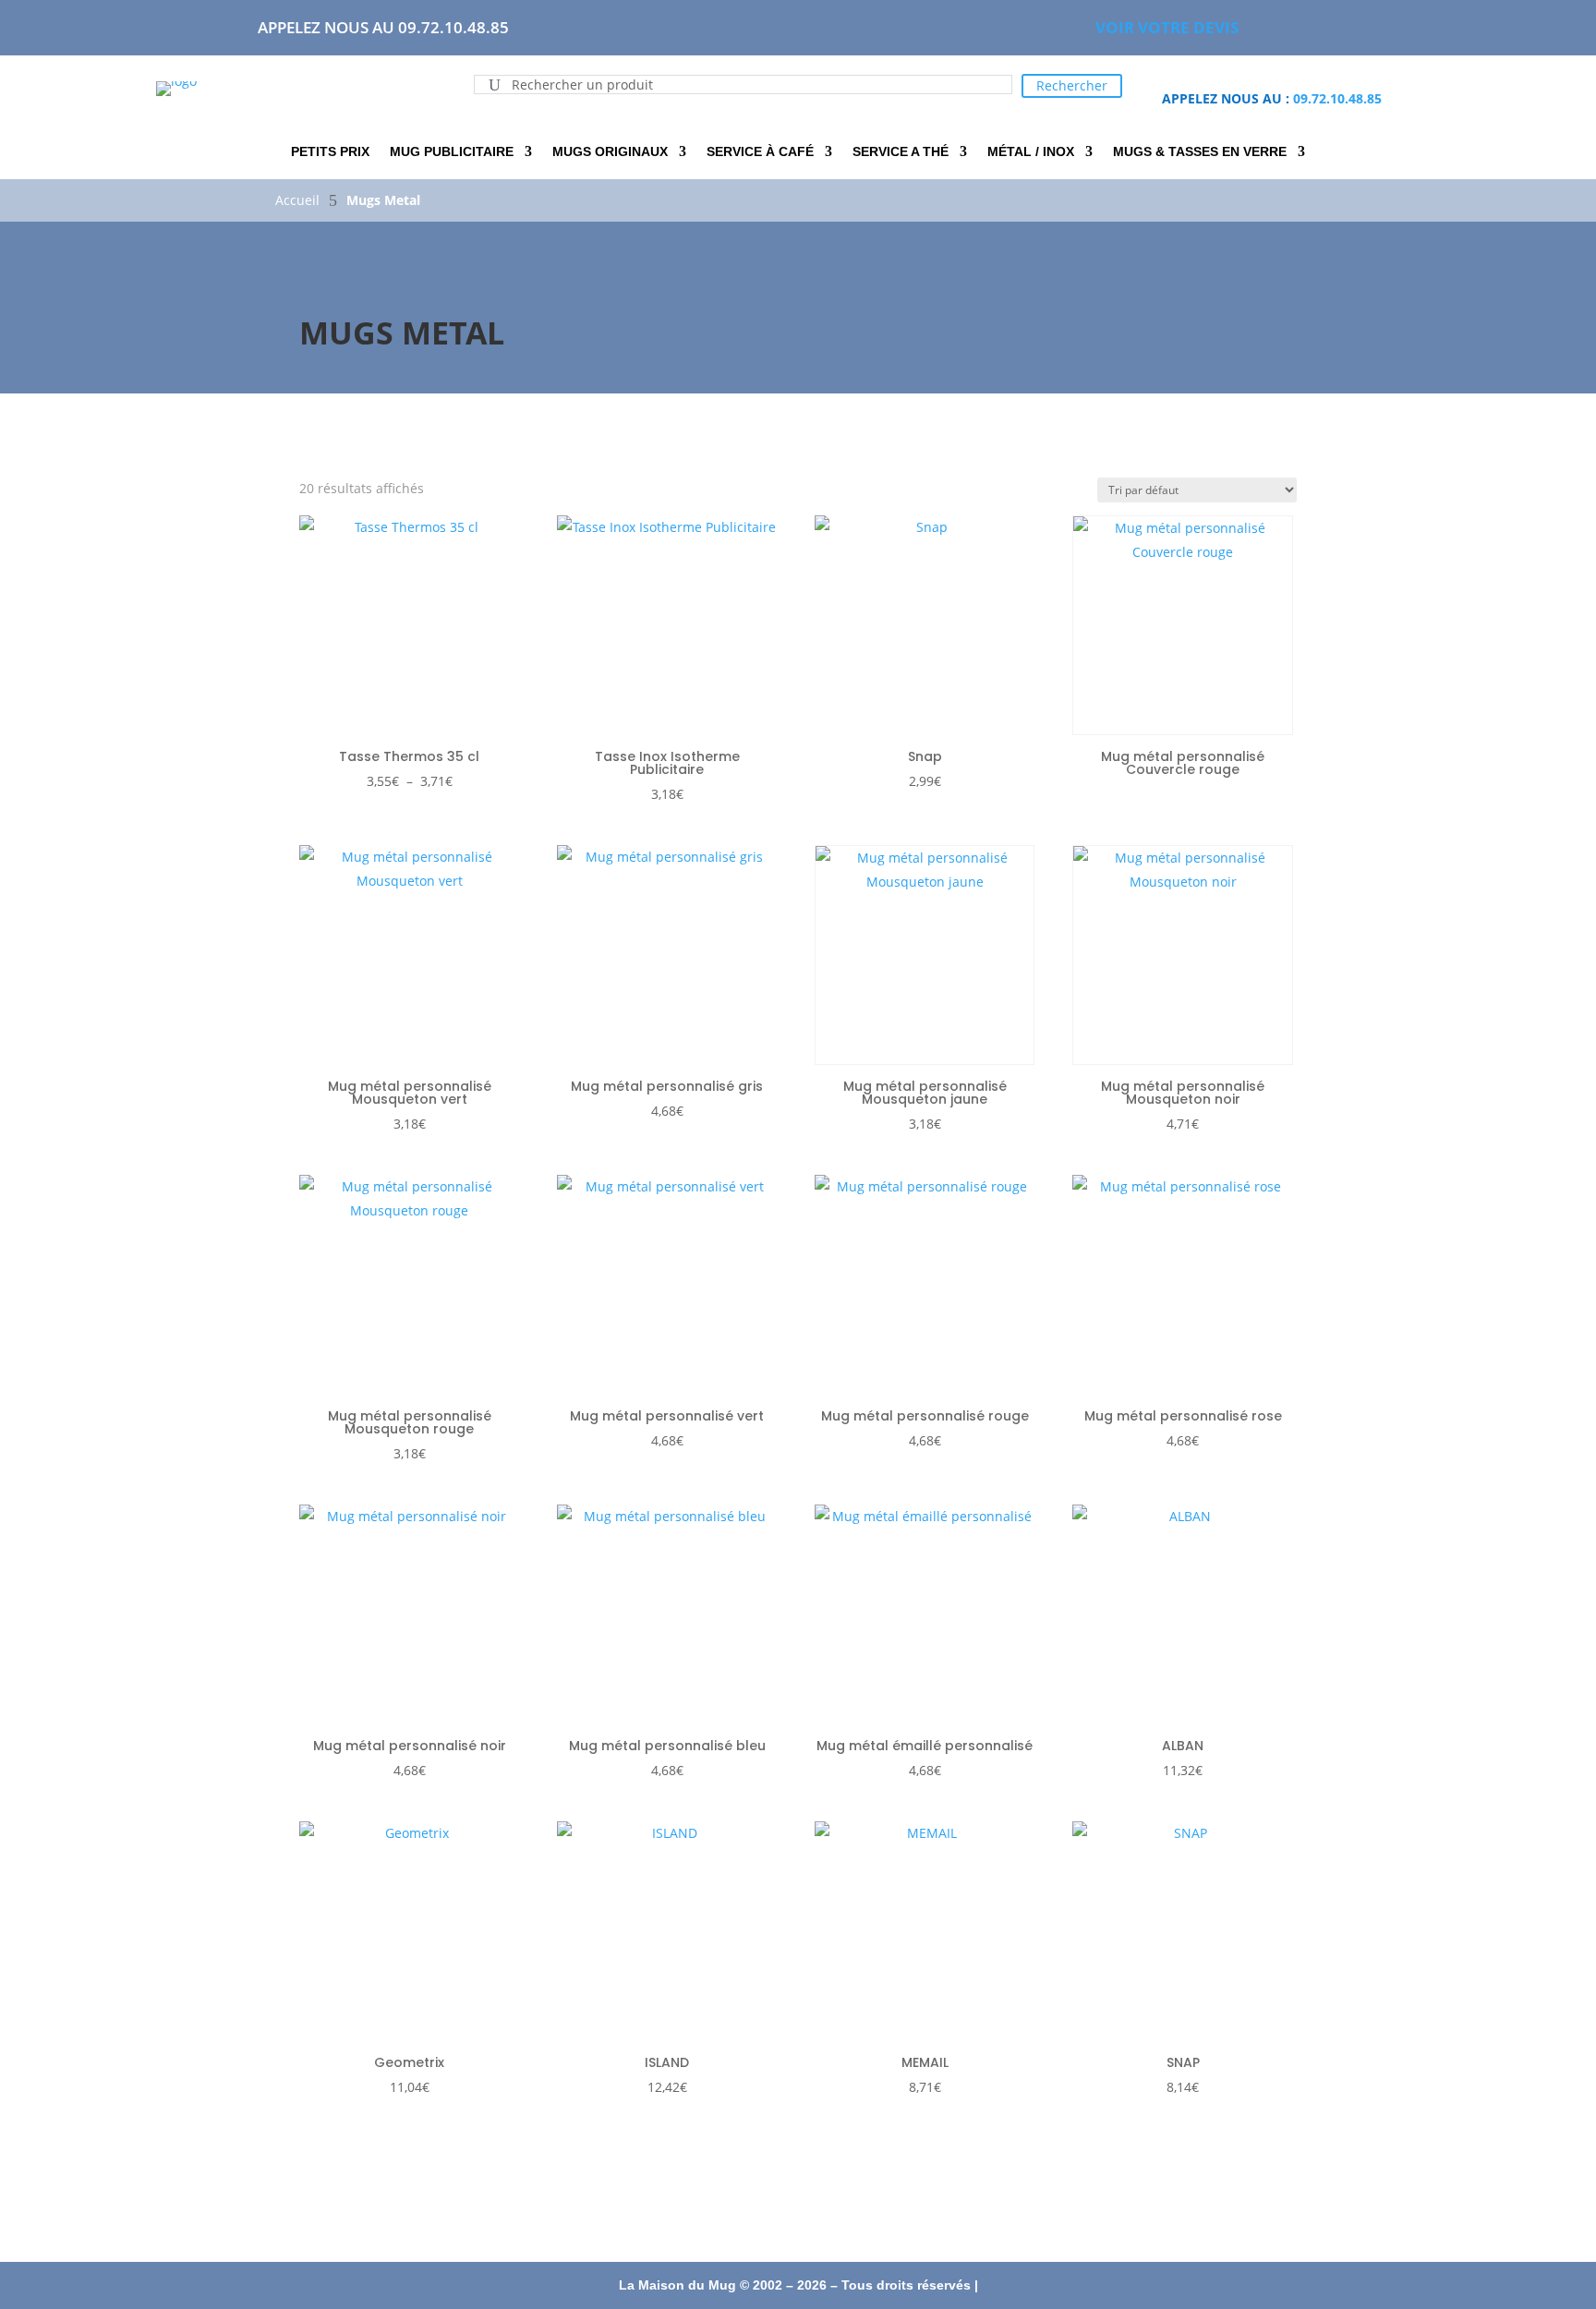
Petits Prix (330, 152)
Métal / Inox (1031, 152)
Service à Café (760, 152)
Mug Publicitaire (452, 152)
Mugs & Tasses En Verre (1200, 152)
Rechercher (1072, 85)
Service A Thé (901, 152)
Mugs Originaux (610, 152)
